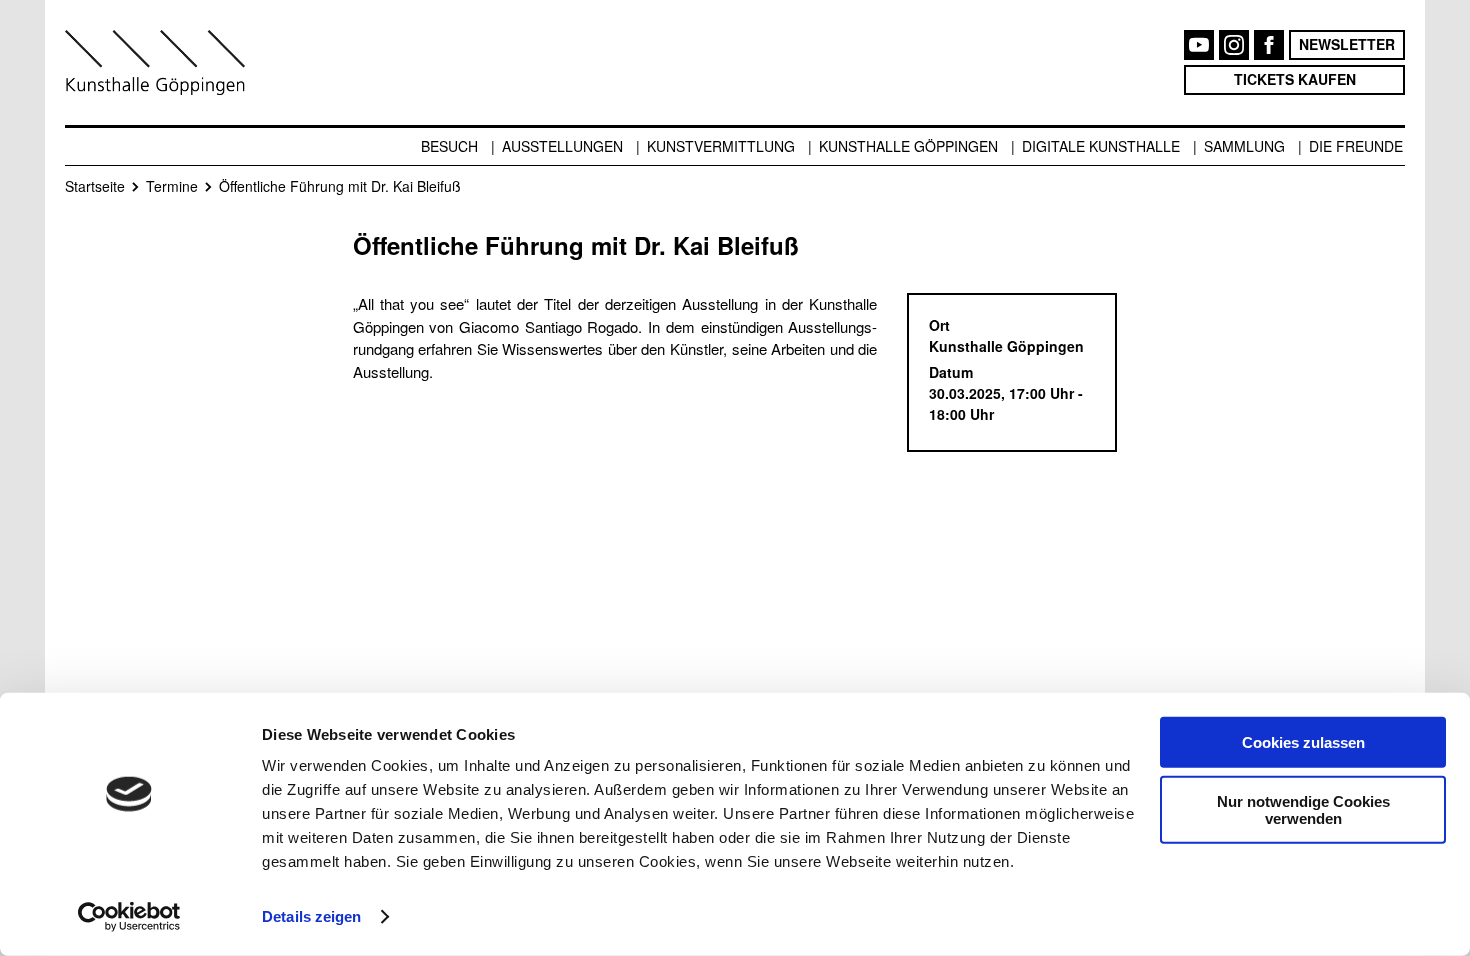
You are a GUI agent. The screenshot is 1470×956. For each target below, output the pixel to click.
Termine (172, 186)
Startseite (95, 186)
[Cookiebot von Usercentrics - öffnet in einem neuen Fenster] (129, 917)
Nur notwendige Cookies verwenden (1303, 809)
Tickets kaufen (1295, 79)
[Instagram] (1234, 45)
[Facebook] (1269, 45)
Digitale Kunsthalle (1101, 146)
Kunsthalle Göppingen (908, 146)
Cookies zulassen (1303, 742)
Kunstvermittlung (721, 146)
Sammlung (1244, 146)
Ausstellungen (562, 146)
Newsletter (1347, 44)
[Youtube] (1199, 45)
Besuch (449, 146)
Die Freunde (1356, 146)
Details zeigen (311, 916)
